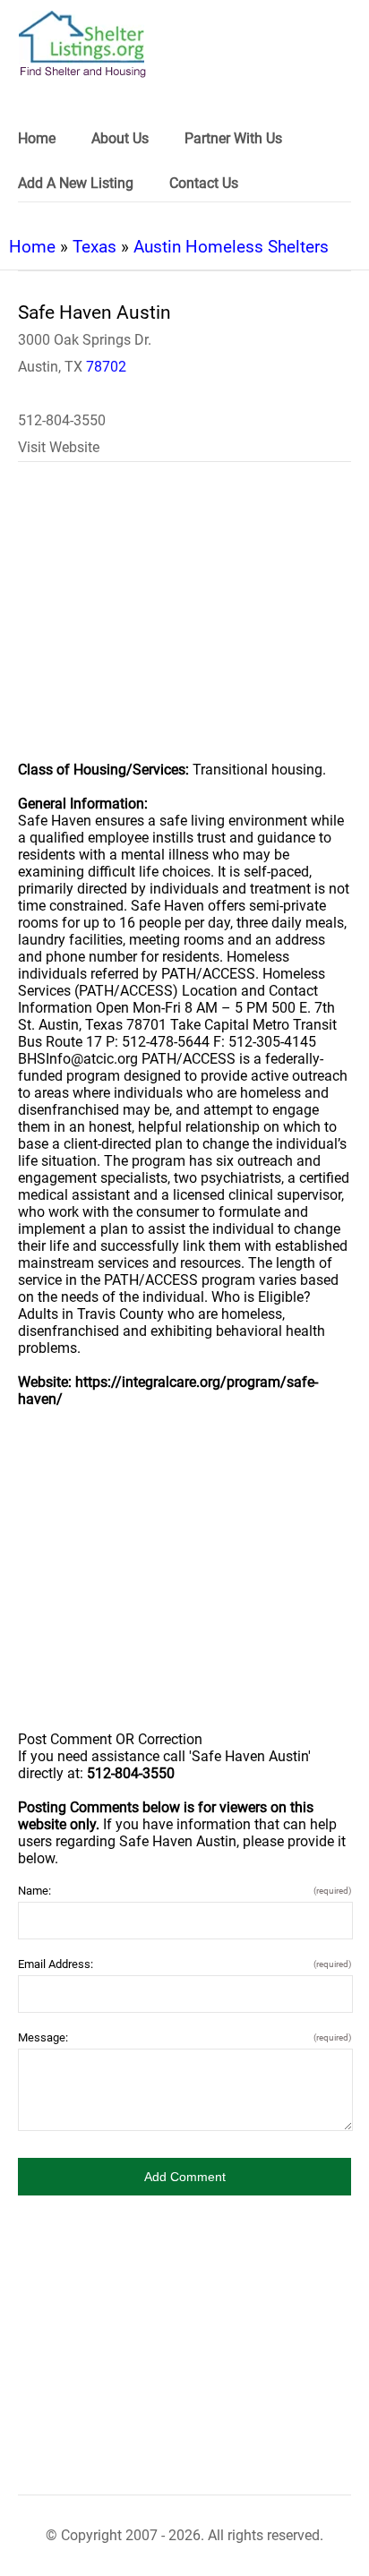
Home (32, 247)
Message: (184, 2037)
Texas (94, 247)
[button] (184, 2177)
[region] (184, 623)
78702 (106, 367)
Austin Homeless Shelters (231, 247)
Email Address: (184, 1964)
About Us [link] (120, 138)
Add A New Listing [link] (76, 183)
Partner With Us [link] (233, 138)
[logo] (82, 44)
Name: (184, 1891)
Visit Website (59, 447)
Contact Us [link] (204, 183)
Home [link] (37, 138)
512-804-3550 (62, 420)
